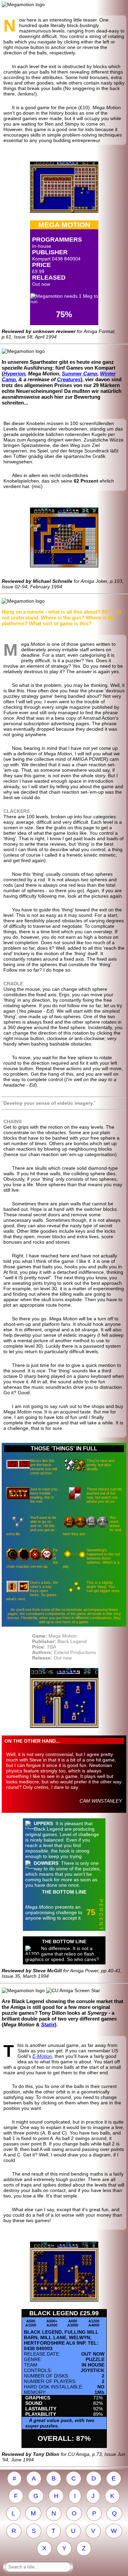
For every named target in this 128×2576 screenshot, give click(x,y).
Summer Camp (80, 374)
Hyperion (14, 374)
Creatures (69, 379)
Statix (48, 2024)
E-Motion (42, 2056)
